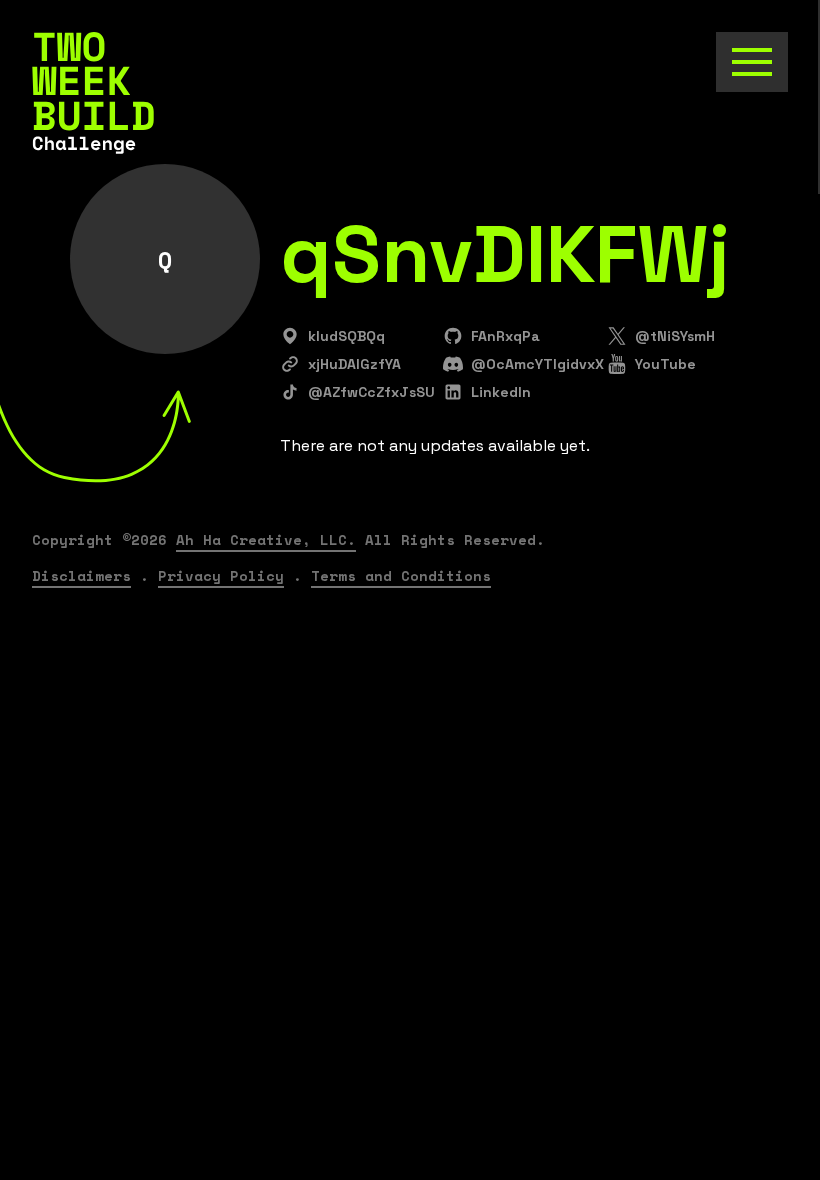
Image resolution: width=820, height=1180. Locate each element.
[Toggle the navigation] (752, 62)
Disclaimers (81, 575)
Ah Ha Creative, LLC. (266, 539)
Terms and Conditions (401, 575)
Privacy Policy (221, 575)
